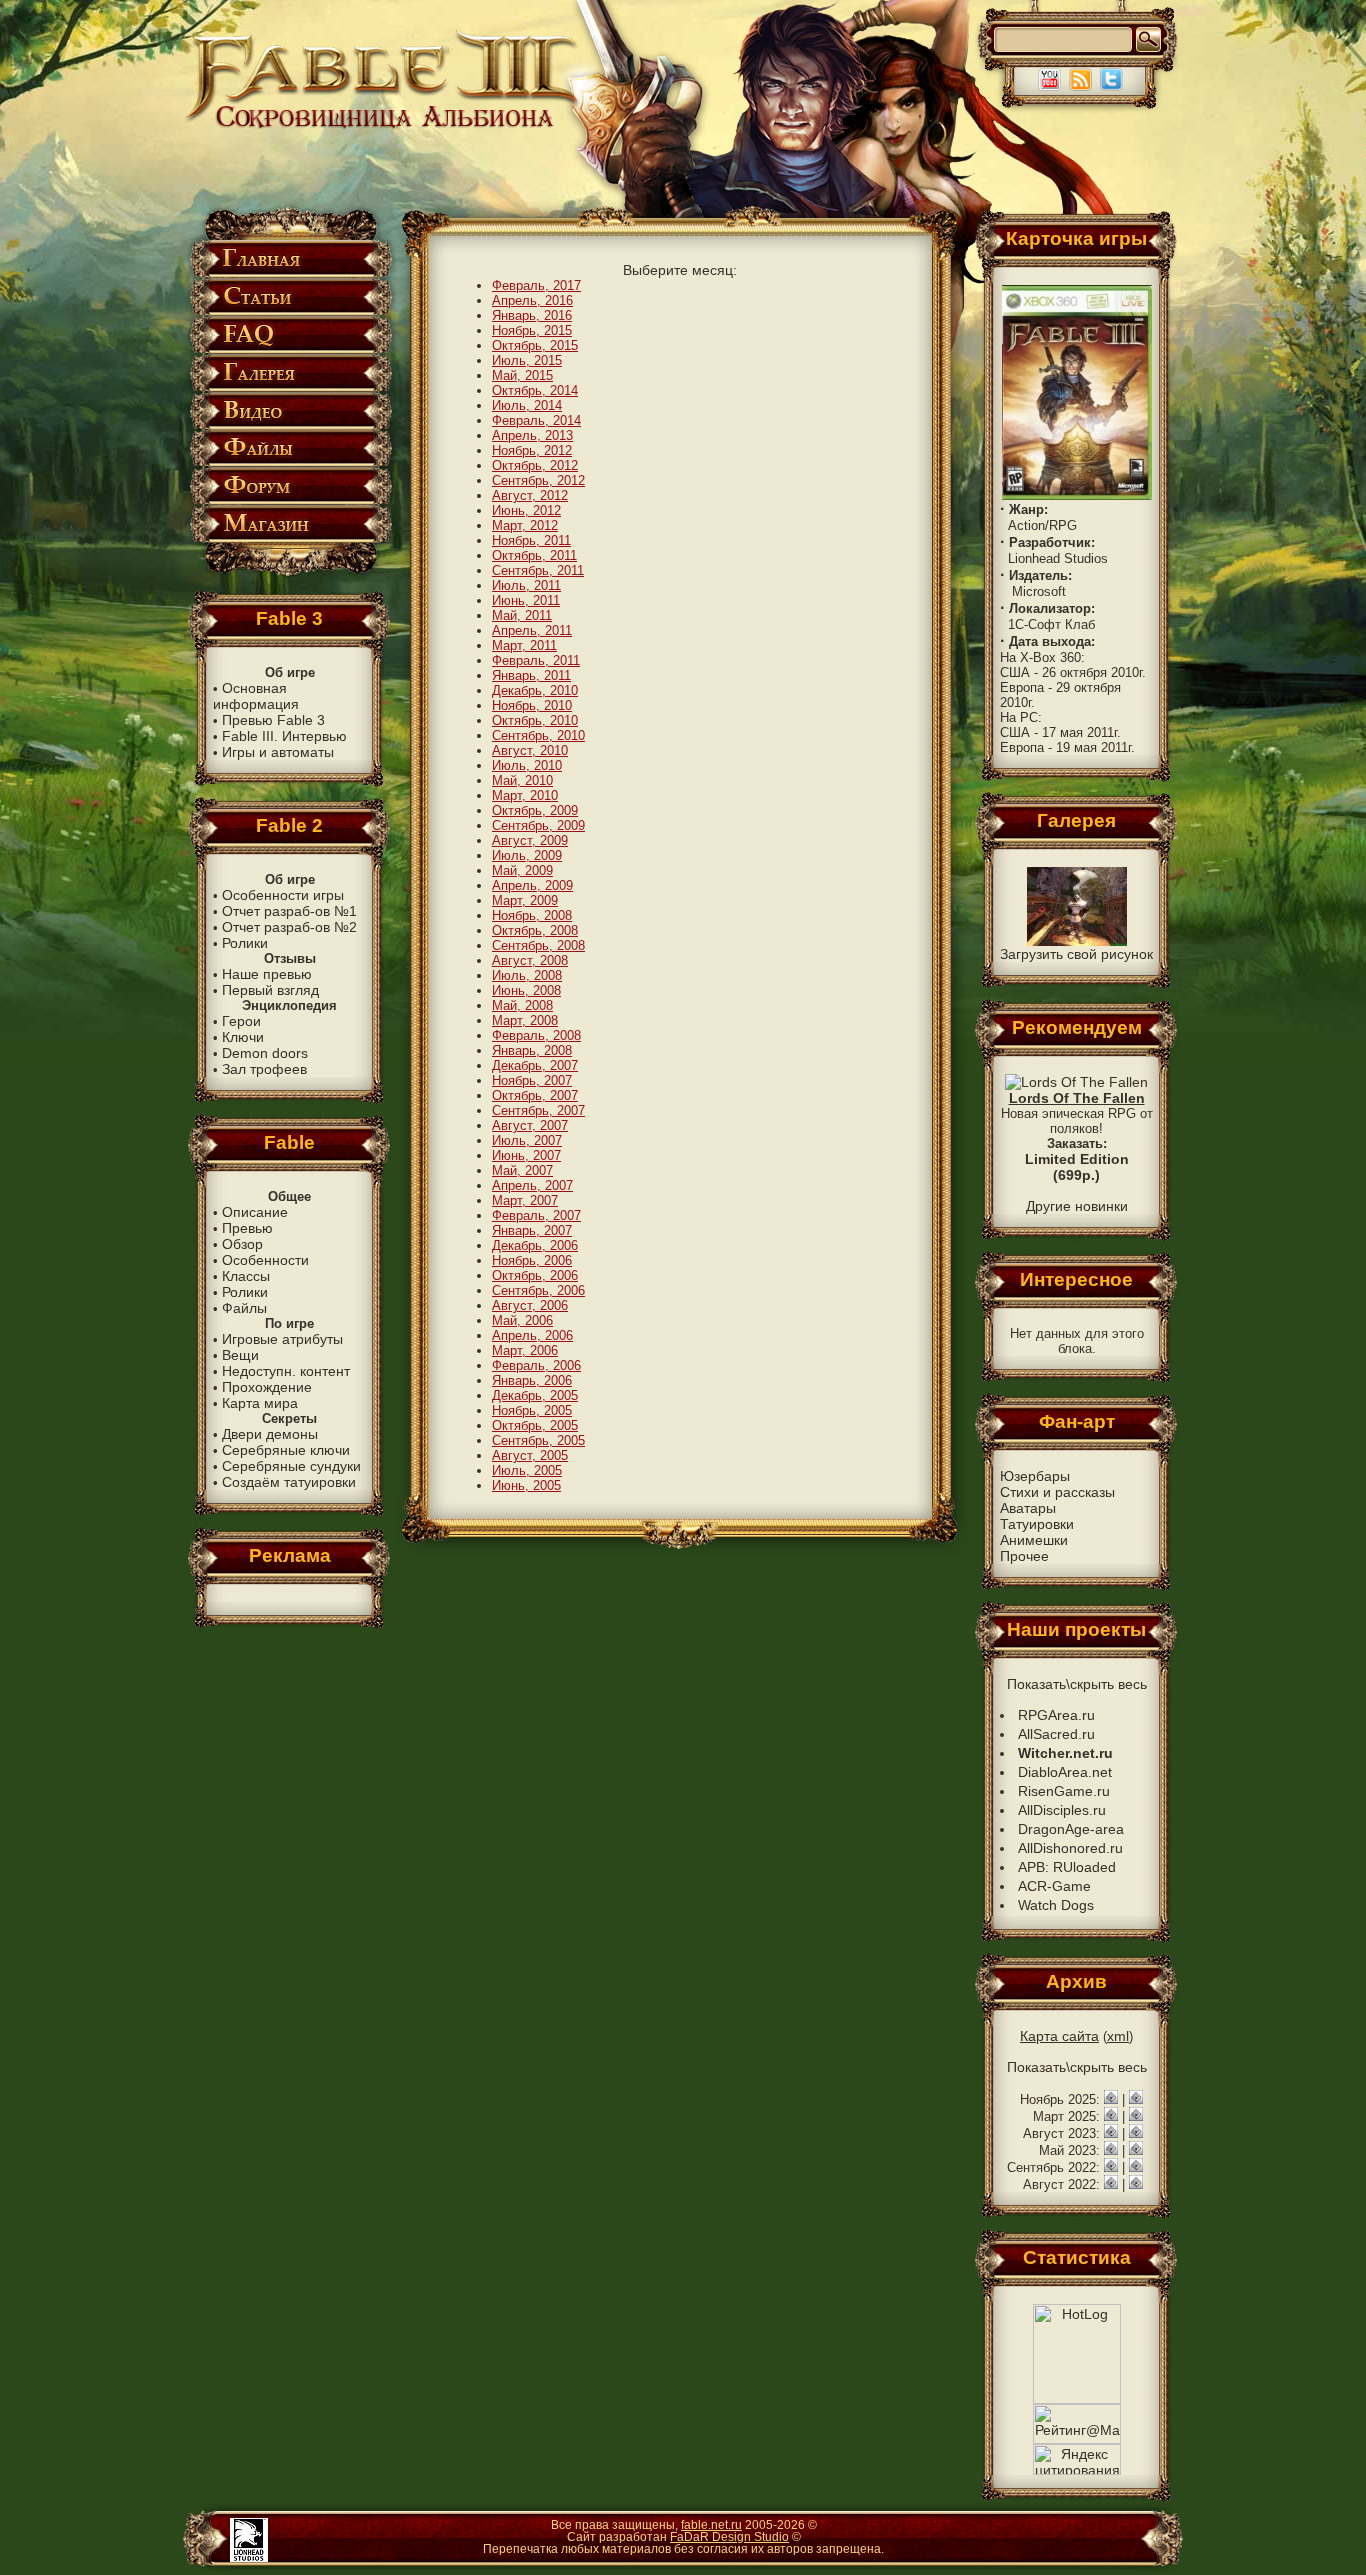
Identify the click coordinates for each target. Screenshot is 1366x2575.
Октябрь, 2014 (535, 390)
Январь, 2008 (532, 1050)
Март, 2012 (525, 525)
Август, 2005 (530, 1455)
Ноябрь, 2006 (532, 1260)
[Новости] (1111, 2099)
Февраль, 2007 (536, 1215)
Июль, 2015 (527, 360)
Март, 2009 (525, 900)
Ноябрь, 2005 (532, 1410)
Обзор (242, 1244)
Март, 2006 (525, 1350)
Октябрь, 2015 (535, 345)
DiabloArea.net (1065, 1772)
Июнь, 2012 (526, 510)
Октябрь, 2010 (535, 720)
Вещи (240, 1355)
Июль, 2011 (526, 585)
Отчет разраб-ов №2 (289, 927)
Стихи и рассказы (1057, 1492)
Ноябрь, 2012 (532, 450)
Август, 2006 (530, 1305)
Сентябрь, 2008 (538, 945)
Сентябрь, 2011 (538, 570)
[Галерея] (289, 387)
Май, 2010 (522, 780)
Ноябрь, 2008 (532, 915)
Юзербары (1035, 1476)
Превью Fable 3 (273, 720)
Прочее (1024, 1556)
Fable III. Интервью (284, 736)
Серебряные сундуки (291, 1466)
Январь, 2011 (531, 675)
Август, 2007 (530, 1125)
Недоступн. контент (286, 1371)
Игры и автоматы (278, 752)
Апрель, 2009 (532, 885)
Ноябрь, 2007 (532, 1080)
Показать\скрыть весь (1077, 1684)
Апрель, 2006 (532, 1335)
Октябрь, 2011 (534, 555)
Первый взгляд (270, 990)
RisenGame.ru (1064, 1791)
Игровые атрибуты (282, 1339)
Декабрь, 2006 (535, 1245)
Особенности (265, 1260)
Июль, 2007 (527, 1140)
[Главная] (289, 273)
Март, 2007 (525, 1200)
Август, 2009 (530, 840)
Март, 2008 (525, 1020)
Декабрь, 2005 (535, 1395)
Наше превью (267, 974)
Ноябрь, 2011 (531, 540)
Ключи (243, 1037)
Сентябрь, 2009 (538, 825)
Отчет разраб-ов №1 (289, 911)
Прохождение (267, 1387)
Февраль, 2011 (536, 660)
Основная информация (256, 696)
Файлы (244, 1308)
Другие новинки (1077, 1206)
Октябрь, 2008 (535, 930)
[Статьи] (289, 311)
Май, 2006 (522, 1320)
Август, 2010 (530, 750)
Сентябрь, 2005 (538, 1440)
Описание (255, 1212)
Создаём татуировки (289, 1482)
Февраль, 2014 (536, 420)
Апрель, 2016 (532, 300)
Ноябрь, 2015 (532, 330)
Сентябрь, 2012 (538, 480)
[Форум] (289, 500)
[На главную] (384, 126)
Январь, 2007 (532, 1230)
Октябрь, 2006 (535, 1275)
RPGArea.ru (1056, 1715)
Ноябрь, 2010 (532, 705)
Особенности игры (283, 895)
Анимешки (1034, 1540)
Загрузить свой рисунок (1076, 954)
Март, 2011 (524, 645)
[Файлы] (289, 462)
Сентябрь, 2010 (538, 735)
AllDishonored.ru (1070, 1848)
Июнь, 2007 (526, 1155)
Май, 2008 (522, 1005)
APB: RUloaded (1067, 1867)
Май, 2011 (522, 615)
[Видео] (289, 425)
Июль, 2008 (527, 975)
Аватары (1028, 1508)
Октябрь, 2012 (535, 465)
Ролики (245, 943)
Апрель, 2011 (532, 630)
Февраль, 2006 (536, 1365)
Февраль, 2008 (536, 1035)
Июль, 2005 (527, 1470)
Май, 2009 (522, 870)
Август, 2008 (530, 960)
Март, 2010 (525, 795)
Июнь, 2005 (526, 1485)
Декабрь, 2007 (535, 1065)
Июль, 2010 (527, 765)
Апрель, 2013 (532, 435)
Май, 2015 (522, 375)
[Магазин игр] (289, 538)
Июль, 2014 (527, 405)
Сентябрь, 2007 (538, 1110)
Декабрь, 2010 (535, 690)
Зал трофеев (264, 1069)
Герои (241, 1021)
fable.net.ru (711, 2525)
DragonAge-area (1071, 1829)
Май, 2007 (522, 1170)
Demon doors (265, 1053)
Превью (247, 1228)
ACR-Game (1054, 1886)
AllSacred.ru (1056, 1734)
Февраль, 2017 (536, 285)
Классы (246, 1276)
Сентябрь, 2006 (538, 1290)
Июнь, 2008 (526, 990)
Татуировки (1037, 1524)
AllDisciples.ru (1062, 1810)
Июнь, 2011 (526, 600)
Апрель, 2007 (532, 1185)
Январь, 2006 (532, 1380)
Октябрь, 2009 (535, 810)
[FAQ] (289, 349)
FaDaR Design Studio (729, 2537)
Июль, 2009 (527, 855)
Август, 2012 (530, 495)
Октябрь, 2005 (535, 1425)
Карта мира (260, 1403)
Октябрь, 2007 (535, 1095)
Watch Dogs (1056, 1905)
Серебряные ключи (286, 1450)
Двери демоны (270, 1434)
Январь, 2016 (532, 315)
